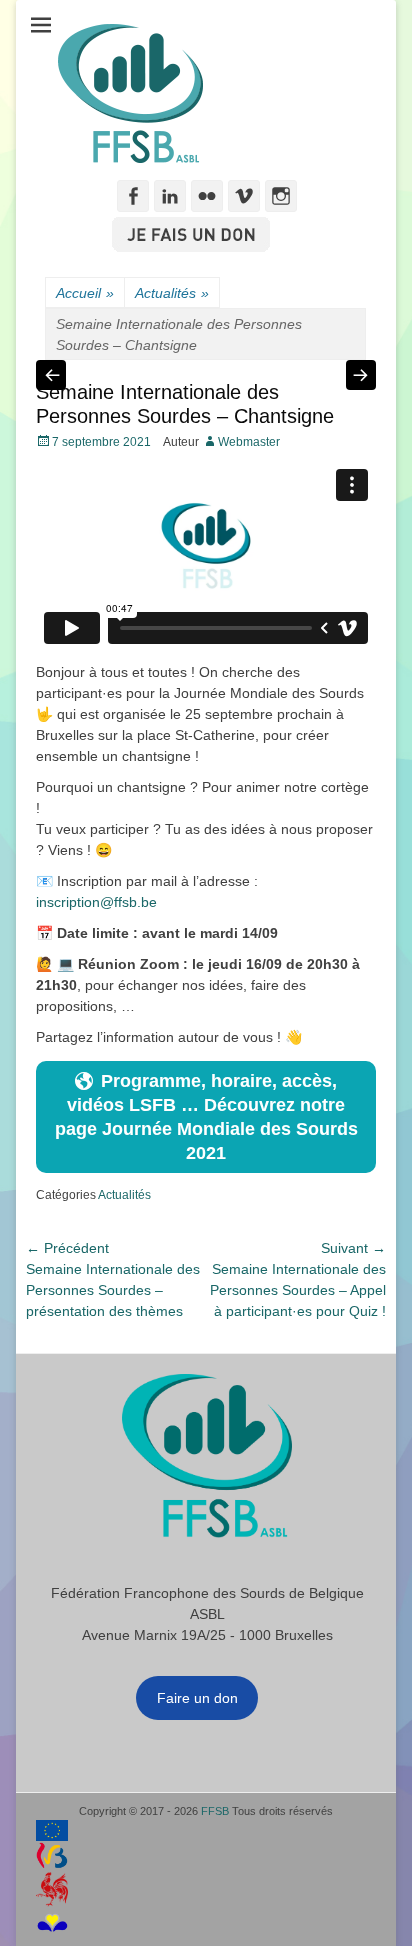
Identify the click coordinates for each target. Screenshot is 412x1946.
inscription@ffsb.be (96, 902)
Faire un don (197, 1698)
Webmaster (249, 442)
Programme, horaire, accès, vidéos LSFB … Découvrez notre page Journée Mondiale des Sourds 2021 (206, 1117)
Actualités (172, 293)
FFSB (215, 1811)
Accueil (85, 293)
